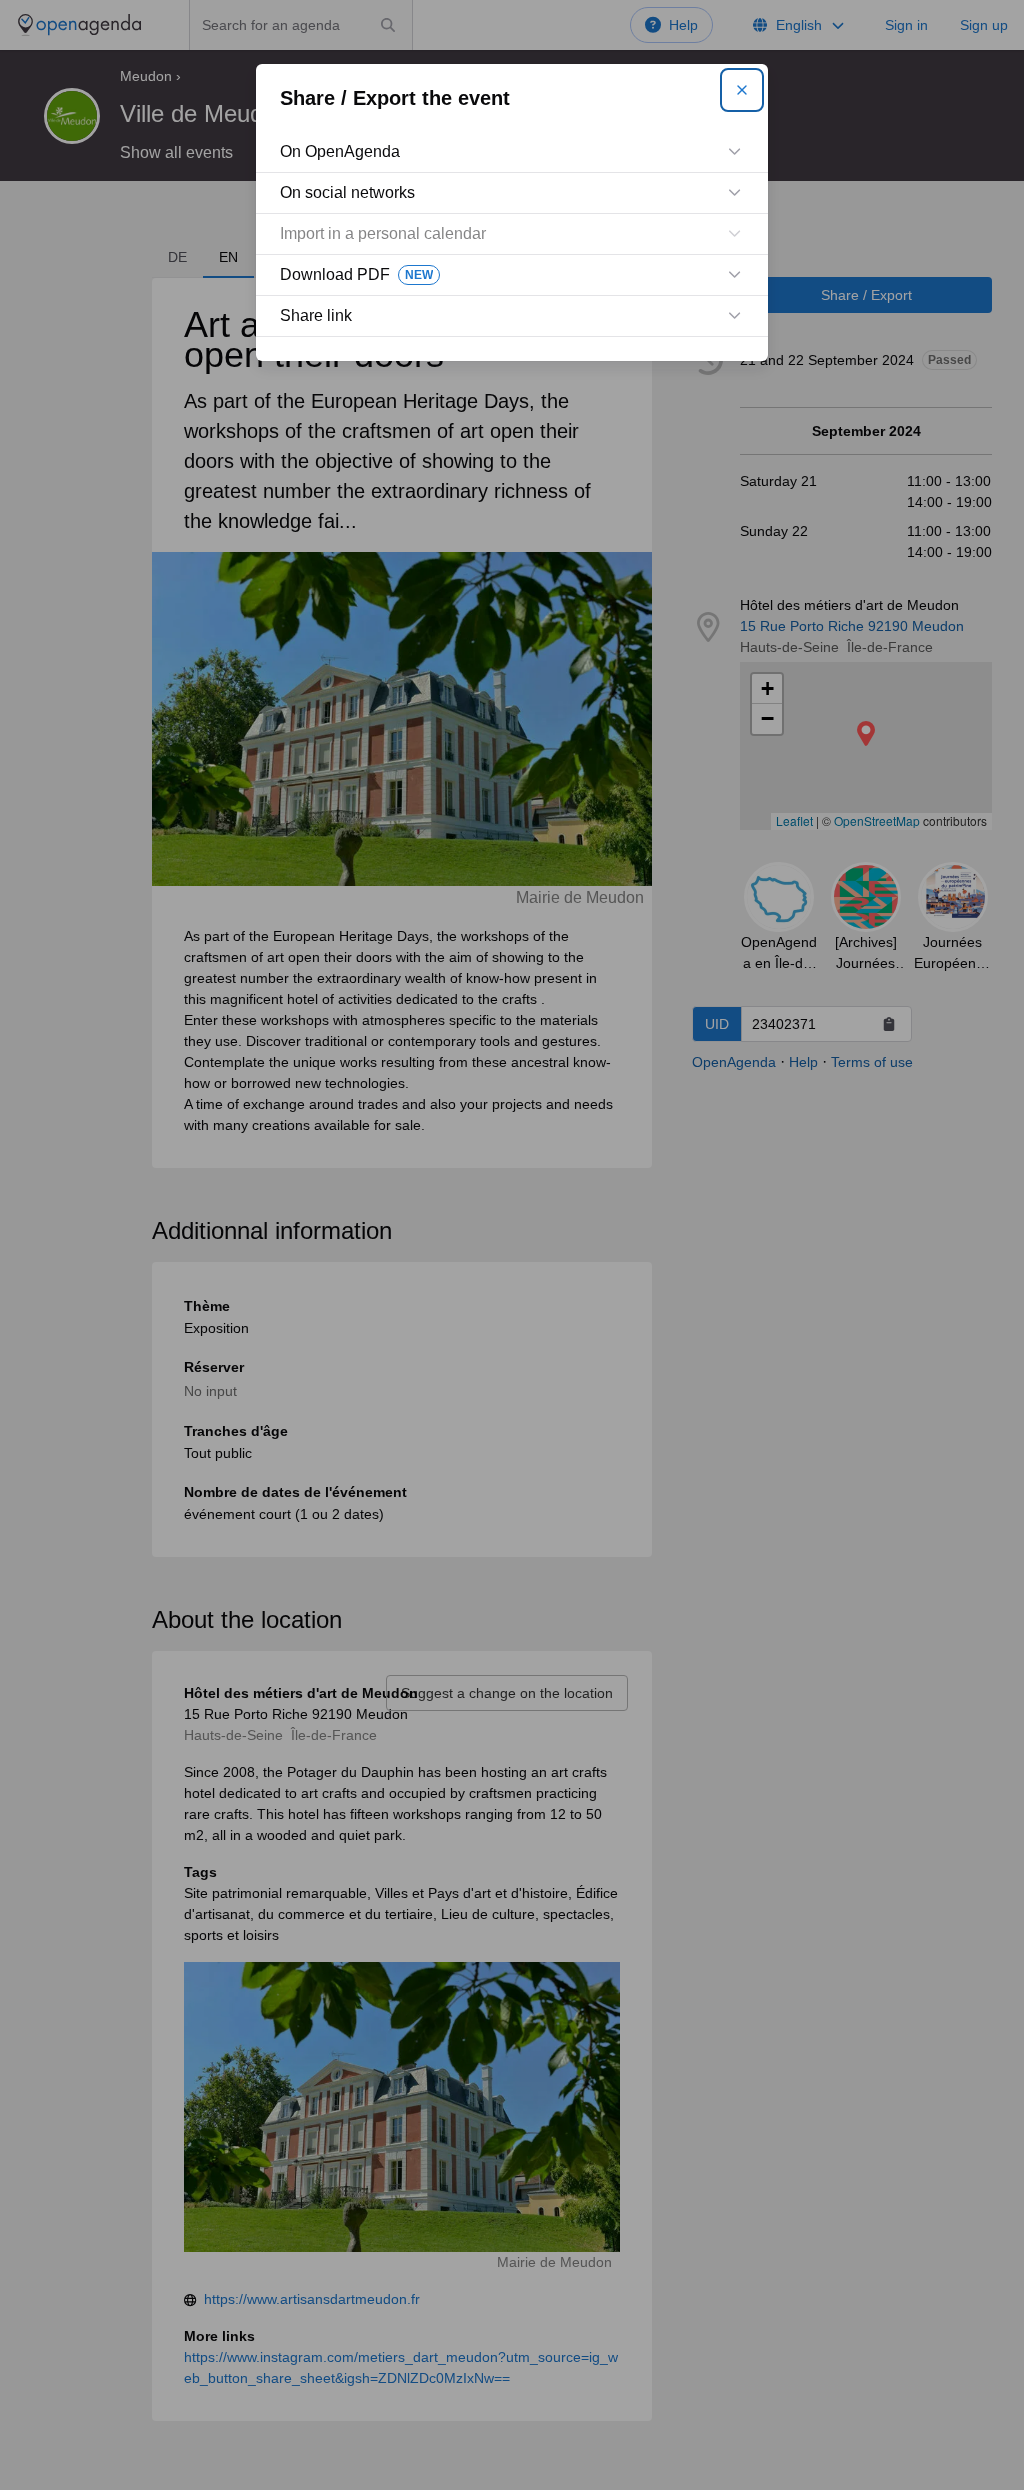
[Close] (742, 90)
